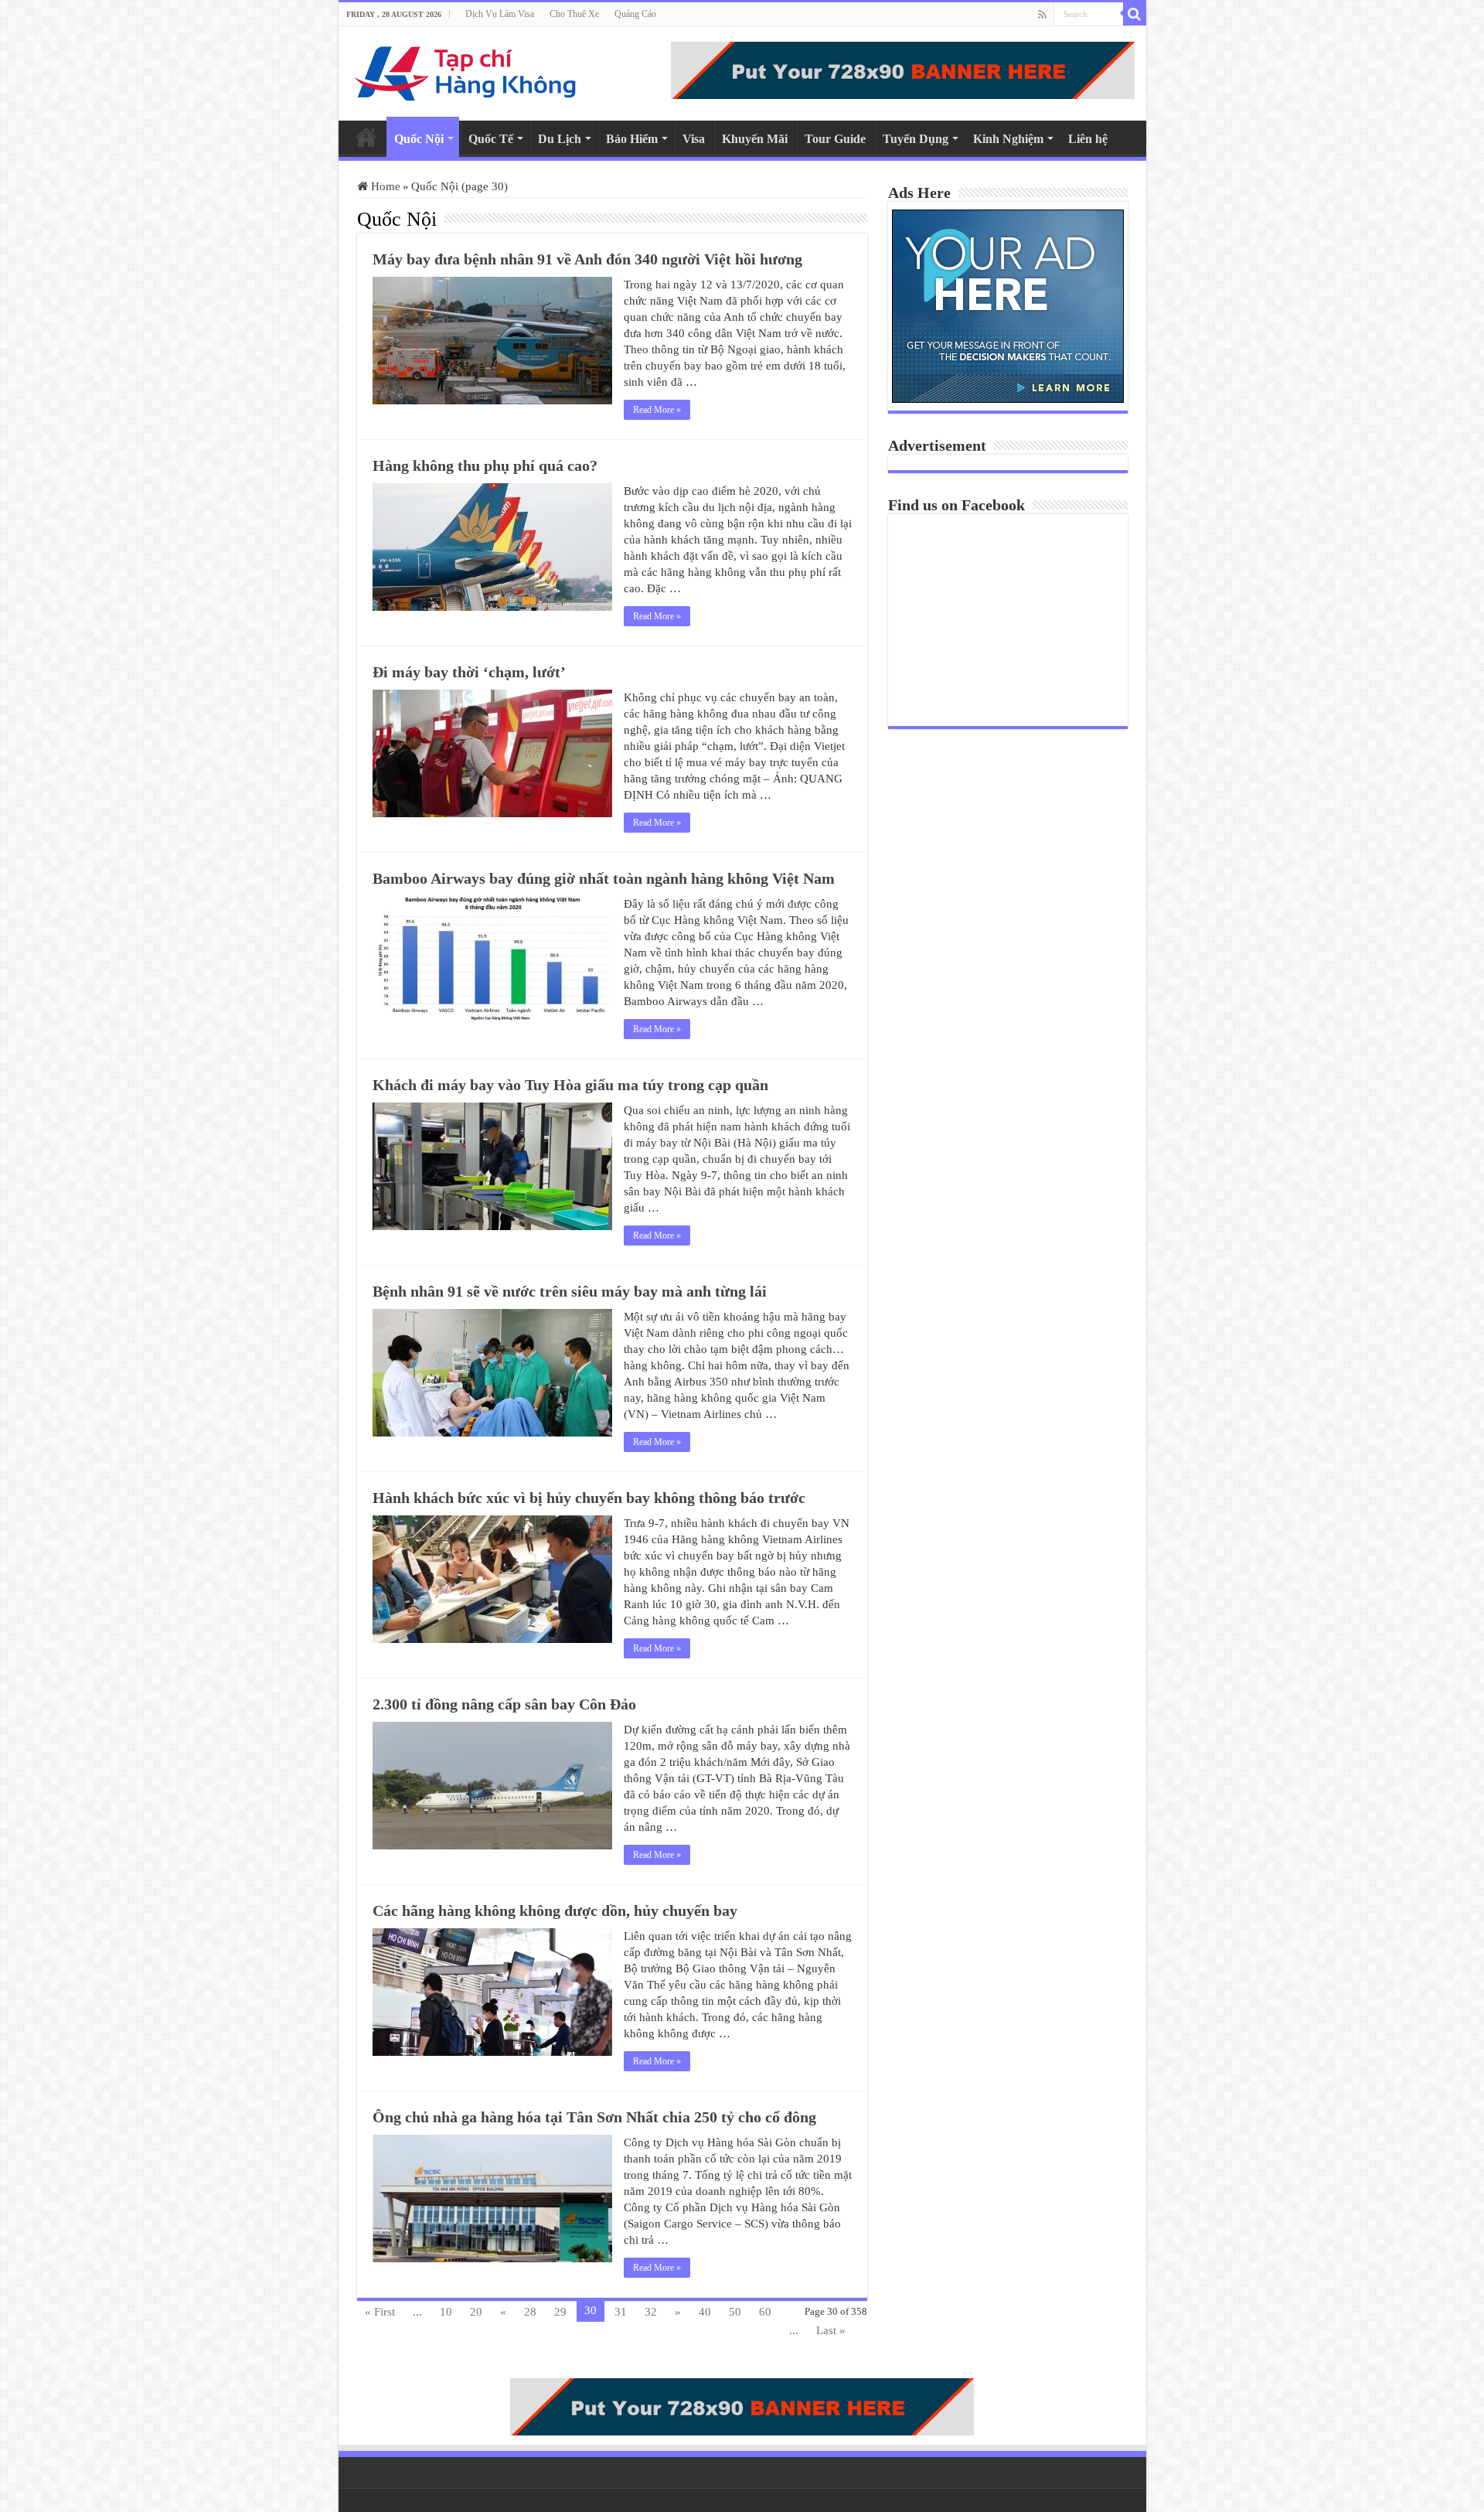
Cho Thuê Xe (574, 14)
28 (530, 2312)
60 (765, 2312)
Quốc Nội (419, 139)
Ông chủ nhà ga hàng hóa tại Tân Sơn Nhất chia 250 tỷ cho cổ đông (594, 2117)
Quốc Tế (491, 139)
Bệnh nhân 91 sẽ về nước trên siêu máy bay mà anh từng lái (570, 1291)
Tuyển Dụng (916, 139)
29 (560, 2312)
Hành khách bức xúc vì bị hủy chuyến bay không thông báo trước (589, 1498)
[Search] (1135, 14)
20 (476, 2312)
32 (651, 2312)
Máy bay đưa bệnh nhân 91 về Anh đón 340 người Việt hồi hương (587, 259)
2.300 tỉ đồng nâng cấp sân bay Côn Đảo (504, 1704)
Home (366, 137)
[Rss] (1042, 15)
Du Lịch (560, 139)
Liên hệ (1088, 139)
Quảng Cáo (635, 14)
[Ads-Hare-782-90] (903, 69)
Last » (831, 2330)
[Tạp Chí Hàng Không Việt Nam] (466, 70)
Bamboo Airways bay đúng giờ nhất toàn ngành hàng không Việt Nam (604, 878)
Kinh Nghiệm (1008, 139)
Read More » (657, 410)
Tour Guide (835, 139)
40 (705, 2312)
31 (621, 2312)
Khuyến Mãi (755, 139)
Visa (694, 139)
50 (735, 2312)
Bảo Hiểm (632, 139)
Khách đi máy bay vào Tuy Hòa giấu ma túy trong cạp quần (570, 1085)
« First (380, 2312)
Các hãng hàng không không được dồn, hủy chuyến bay (555, 1910)
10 (446, 2312)
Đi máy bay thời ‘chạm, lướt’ (469, 672)
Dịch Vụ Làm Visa (500, 14)
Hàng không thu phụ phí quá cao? (485, 465)
